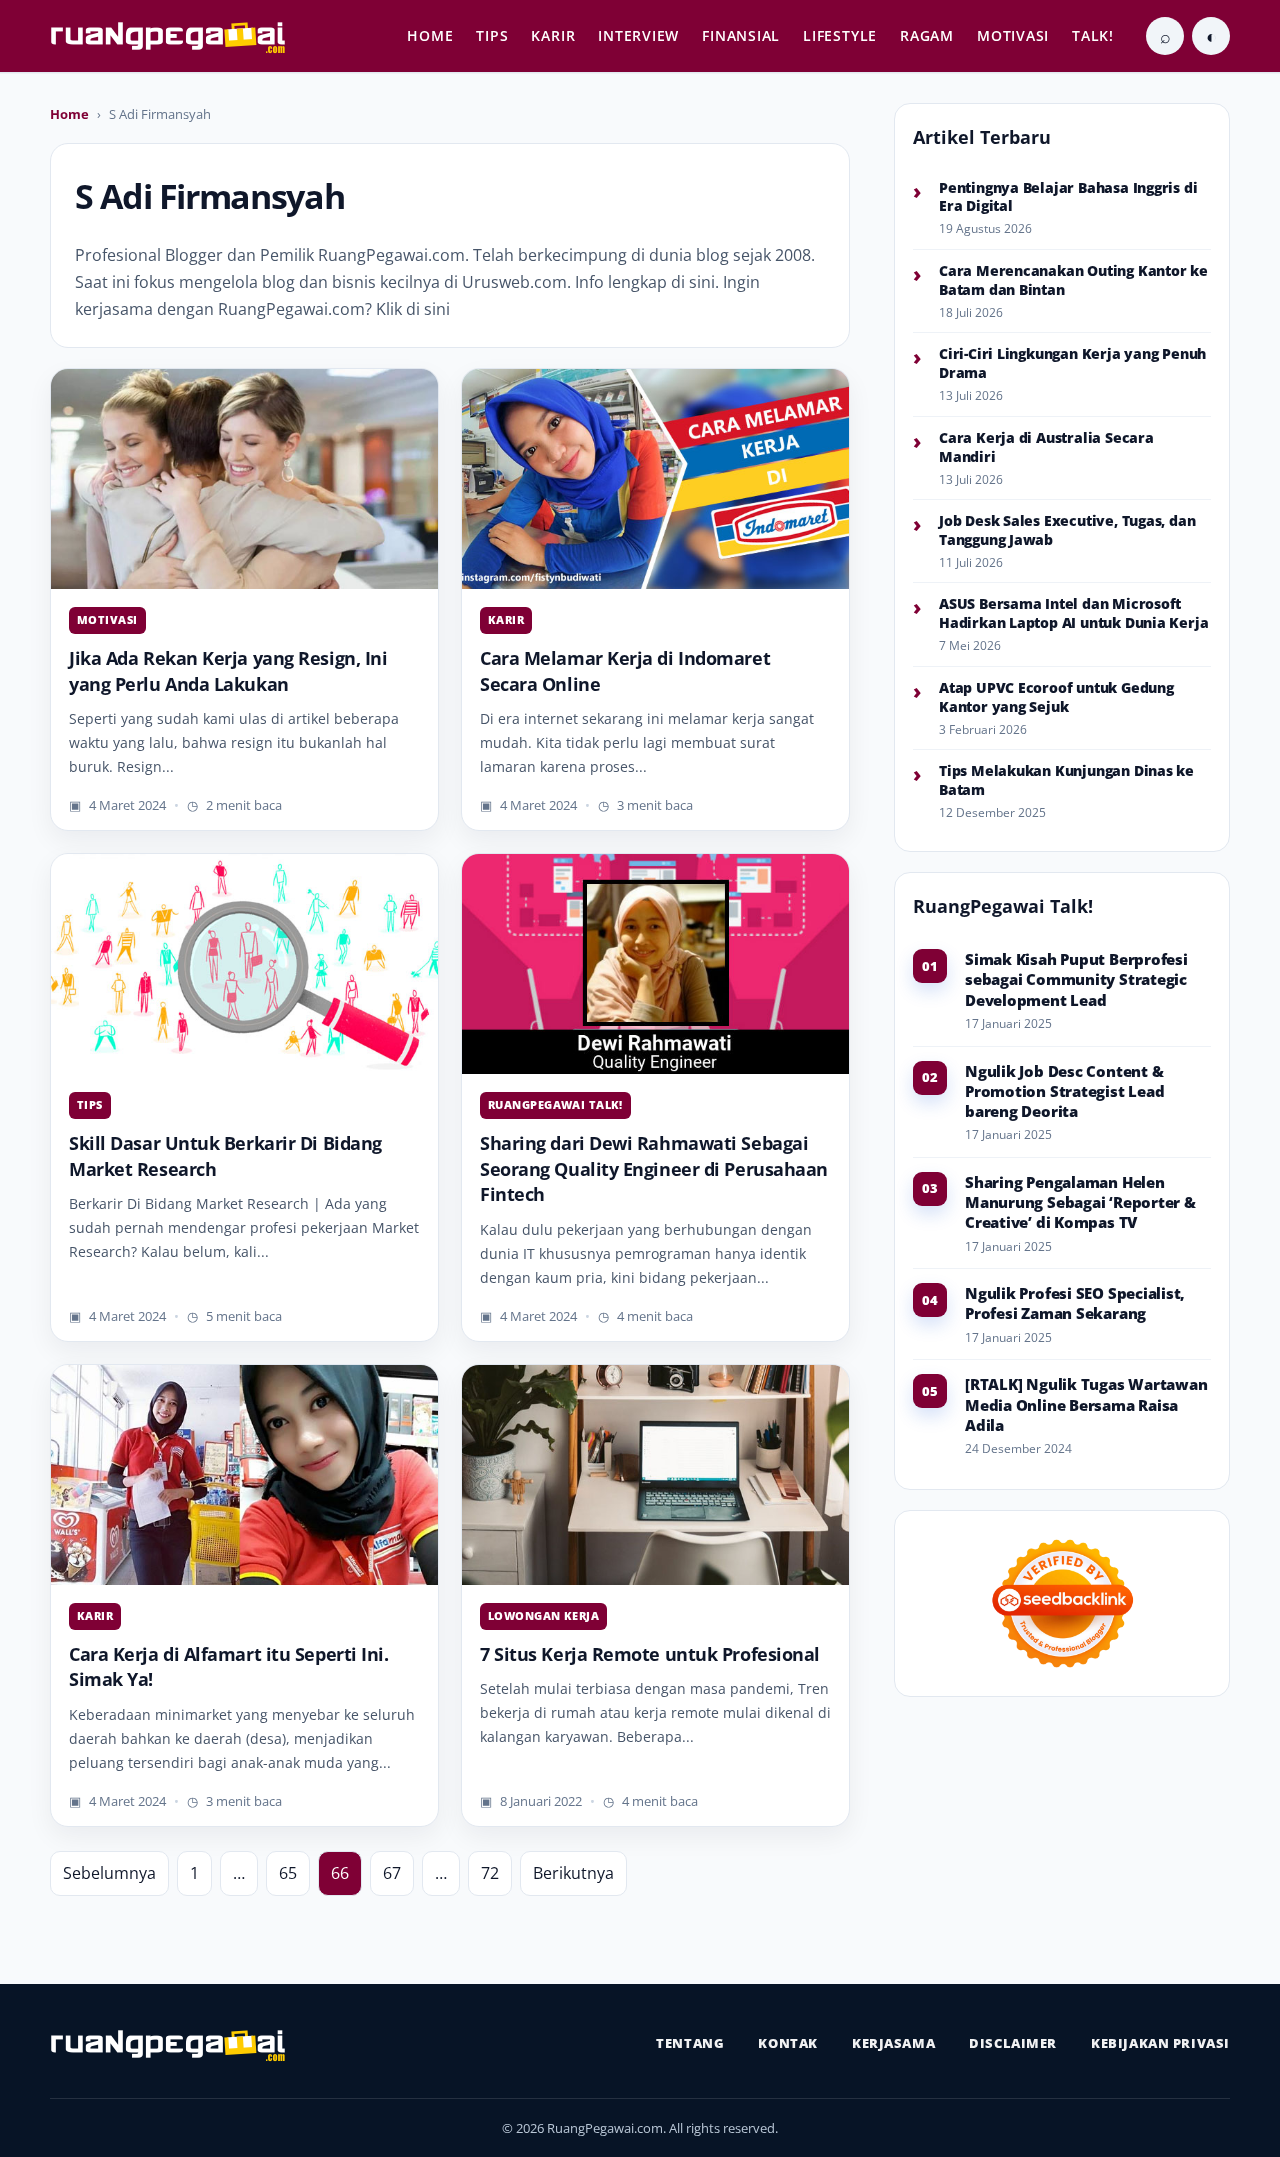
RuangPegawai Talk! (555, 1104)
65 (288, 1873)
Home (69, 114)
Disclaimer (1013, 2043)
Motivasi (107, 619)
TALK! (1093, 35)
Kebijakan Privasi (1160, 2043)
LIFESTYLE (840, 35)
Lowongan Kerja (543, 1615)
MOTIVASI (1013, 35)
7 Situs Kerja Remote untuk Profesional (650, 1654)
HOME (430, 35)
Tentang (690, 2043)
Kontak (788, 2043)
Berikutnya (573, 1873)
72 (490, 1873)
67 (392, 1873)
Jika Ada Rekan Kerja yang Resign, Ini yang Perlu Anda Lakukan (228, 671)
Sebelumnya (109, 1873)
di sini (693, 282)
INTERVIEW (638, 35)
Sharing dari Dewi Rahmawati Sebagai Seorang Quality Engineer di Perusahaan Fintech (654, 1168)
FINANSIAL (741, 35)
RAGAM (927, 35)
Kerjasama (893, 2043)
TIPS (492, 35)
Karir (506, 619)
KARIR (553, 35)
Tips (90, 1104)
